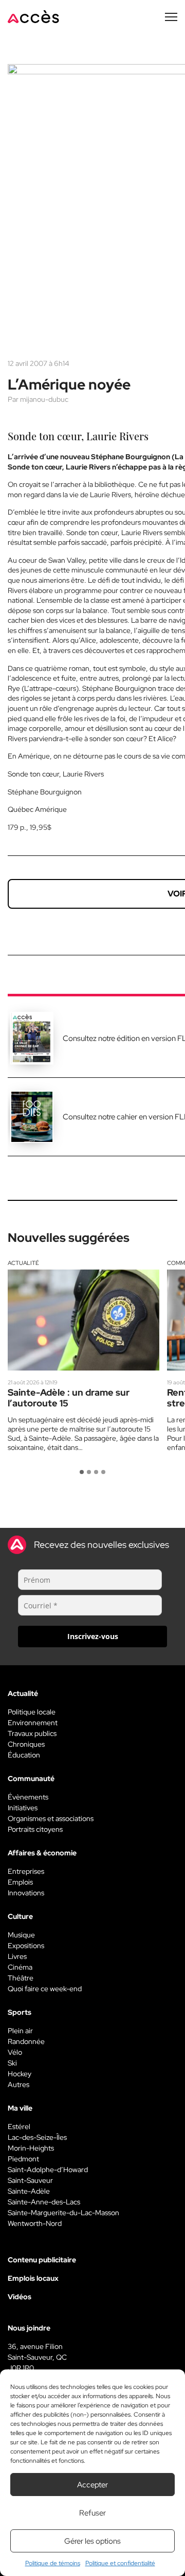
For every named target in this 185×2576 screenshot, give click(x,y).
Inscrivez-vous (93, 1636)
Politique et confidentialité (120, 2563)
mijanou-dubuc (44, 399)
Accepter (92, 2485)
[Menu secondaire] (171, 17)
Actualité (23, 1263)
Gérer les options (92, 2541)
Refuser (92, 2513)
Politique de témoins (53, 2563)
